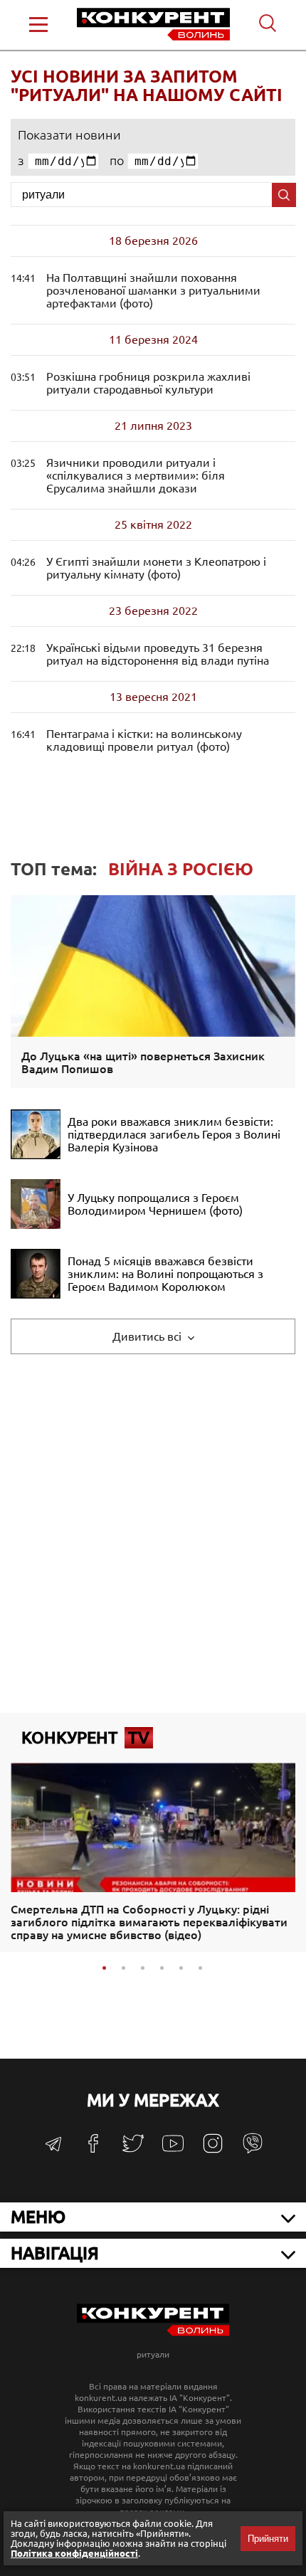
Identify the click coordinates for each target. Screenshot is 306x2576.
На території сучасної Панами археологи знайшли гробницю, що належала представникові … (148, 383)
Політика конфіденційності (74, 2553)
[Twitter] (133, 2150)
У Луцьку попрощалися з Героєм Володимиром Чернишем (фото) (155, 1204)
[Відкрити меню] (38, 25)
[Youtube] (173, 2151)
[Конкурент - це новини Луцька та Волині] (153, 2332)
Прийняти (268, 2539)
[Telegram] (53, 2149)
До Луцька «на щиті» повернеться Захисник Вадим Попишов (143, 1062)
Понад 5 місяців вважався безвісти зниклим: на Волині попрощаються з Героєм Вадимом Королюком (165, 1274)
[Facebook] (93, 2149)
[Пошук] (284, 195)
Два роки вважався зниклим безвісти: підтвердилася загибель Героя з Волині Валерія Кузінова (174, 1134)
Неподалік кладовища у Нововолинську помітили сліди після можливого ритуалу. (144, 740)
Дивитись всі (148, 1336)
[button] (104, 1968)
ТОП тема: (132, 869)
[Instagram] (213, 2150)
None (136, 475)
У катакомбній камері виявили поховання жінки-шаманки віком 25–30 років (153, 290)
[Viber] (253, 2150)
